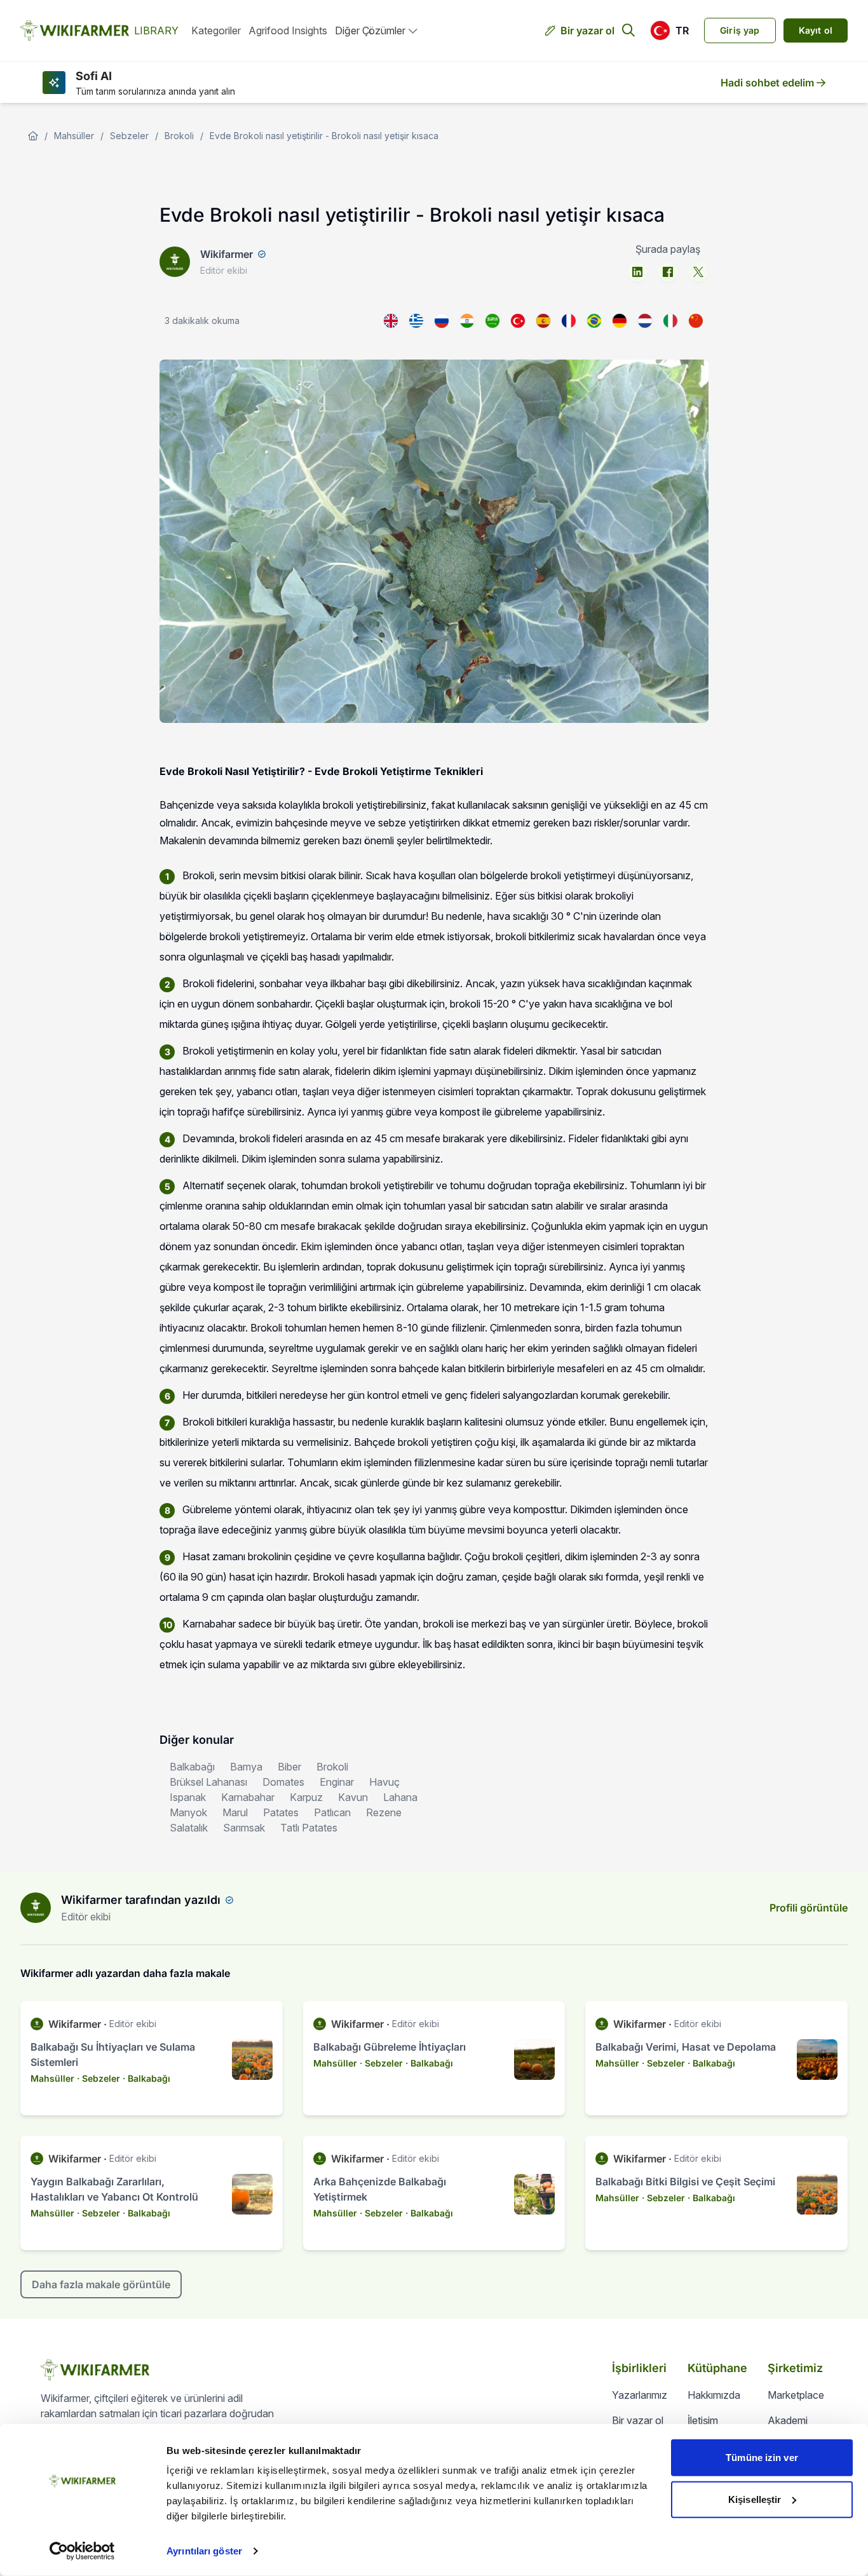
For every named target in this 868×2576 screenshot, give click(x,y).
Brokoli (179, 136)
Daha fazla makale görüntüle (101, 2284)
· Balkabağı (146, 2078)
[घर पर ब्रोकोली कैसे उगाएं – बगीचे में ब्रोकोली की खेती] (467, 321)
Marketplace (796, 2395)
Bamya (246, 1767)
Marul (235, 1812)
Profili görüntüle (809, 1908)
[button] (669, 30)
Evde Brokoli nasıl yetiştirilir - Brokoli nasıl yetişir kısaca (324, 136)
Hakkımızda (714, 2395)
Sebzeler (129, 136)
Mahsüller (74, 136)
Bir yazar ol (587, 30)
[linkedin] (637, 272)
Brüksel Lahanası (208, 1782)
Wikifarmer (227, 254)
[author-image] (36, 1908)
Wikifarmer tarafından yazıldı (141, 1900)
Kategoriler (216, 30)
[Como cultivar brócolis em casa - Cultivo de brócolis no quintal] (594, 321)
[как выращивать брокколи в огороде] (442, 321)
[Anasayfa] (33, 136)
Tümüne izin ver (762, 2458)
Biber (289, 1767)
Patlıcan (332, 1812)
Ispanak (188, 1797)
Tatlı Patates (309, 1828)
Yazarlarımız (640, 2395)
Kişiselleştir (755, 2499)
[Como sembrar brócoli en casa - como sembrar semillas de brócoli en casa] (543, 321)
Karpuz (306, 1797)
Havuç (384, 1782)
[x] (698, 272)
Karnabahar (248, 1797)
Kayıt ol (816, 30)
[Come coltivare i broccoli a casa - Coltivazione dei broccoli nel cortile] (670, 321)
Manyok (188, 1812)
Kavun (353, 1797)
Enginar (337, 1782)
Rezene (384, 1812)
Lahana (400, 1797)
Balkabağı (192, 1767)
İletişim (703, 2420)
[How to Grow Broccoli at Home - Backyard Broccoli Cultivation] (391, 321)
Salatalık (189, 1828)
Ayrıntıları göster (204, 2551)
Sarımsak (244, 1828)
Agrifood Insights (288, 30)
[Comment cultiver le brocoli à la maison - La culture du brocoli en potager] (569, 321)
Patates (281, 1812)
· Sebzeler (98, 2078)
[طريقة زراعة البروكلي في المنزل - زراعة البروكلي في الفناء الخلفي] (492, 321)
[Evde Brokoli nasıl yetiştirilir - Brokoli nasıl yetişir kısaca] (518, 321)
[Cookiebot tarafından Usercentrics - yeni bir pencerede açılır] (82, 2551)
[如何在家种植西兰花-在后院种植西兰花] (696, 321)
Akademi (788, 2420)
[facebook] (668, 272)
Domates (283, 1782)
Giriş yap (740, 30)
